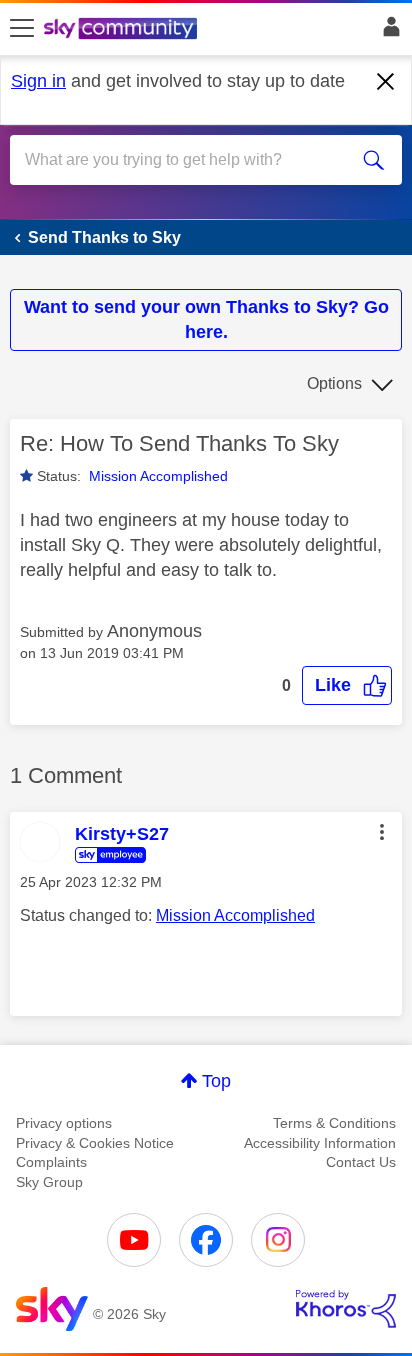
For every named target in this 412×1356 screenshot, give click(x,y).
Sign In (387, 32)
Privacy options (64, 1123)
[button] (347, 685)
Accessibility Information (320, 1143)
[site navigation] (22, 29)
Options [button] (334, 383)
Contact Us (361, 1162)
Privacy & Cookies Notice (95, 1143)
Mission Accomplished (158, 476)
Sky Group (49, 1182)
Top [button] (216, 1081)
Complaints (51, 1162)
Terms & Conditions (334, 1123)
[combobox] (186, 160)
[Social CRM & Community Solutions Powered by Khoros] (346, 1309)
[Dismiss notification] (386, 82)
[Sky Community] (123, 30)
